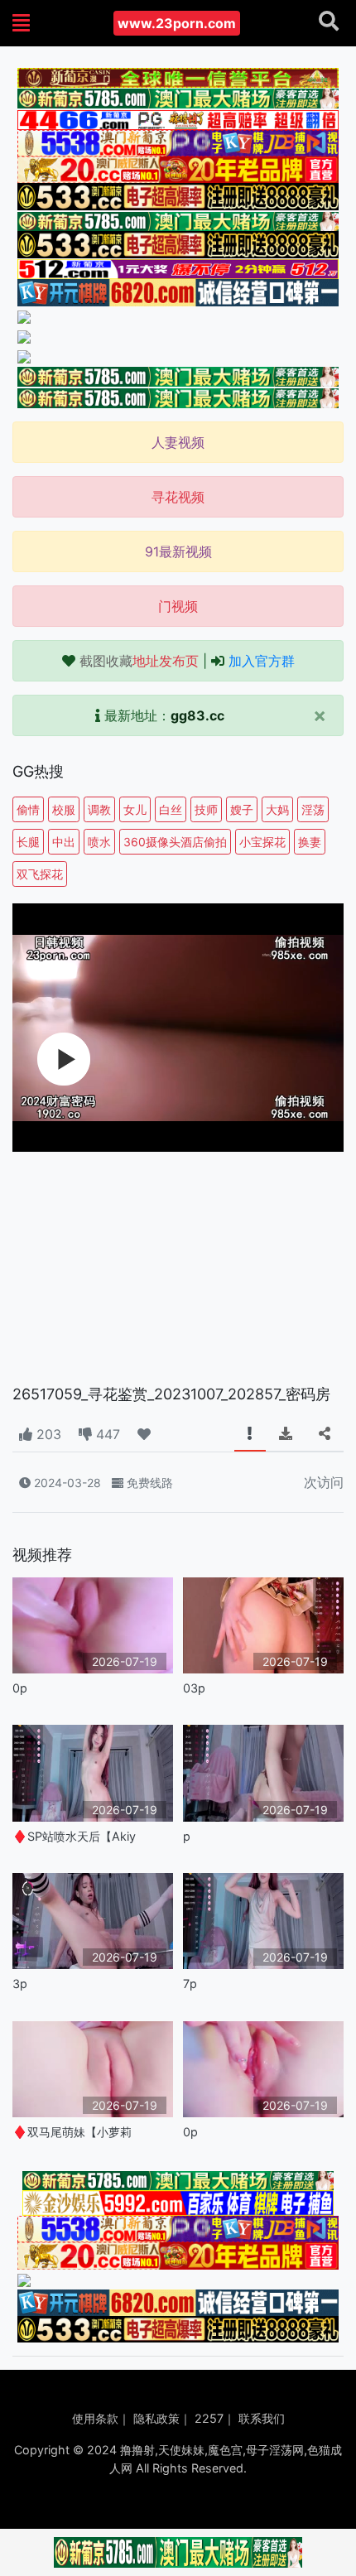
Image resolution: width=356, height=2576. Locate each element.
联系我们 (262, 2418)
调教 (99, 809)
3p (20, 1984)
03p (194, 1688)
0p (20, 1688)
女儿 (135, 809)
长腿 (28, 842)
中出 (64, 842)
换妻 (310, 842)
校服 (64, 809)
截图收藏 (139, 661)
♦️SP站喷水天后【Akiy (74, 1836)
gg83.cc (197, 715)
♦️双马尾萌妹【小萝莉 (72, 2132)
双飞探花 (40, 874)
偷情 (28, 809)
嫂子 (242, 809)
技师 (206, 809)
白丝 (171, 809)
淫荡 (313, 809)
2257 (209, 2418)
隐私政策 (156, 2418)
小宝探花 (262, 842)
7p (190, 1984)
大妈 (277, 809)
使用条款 (95, 2418)
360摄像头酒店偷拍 (175, 842)
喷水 (99, 842)
